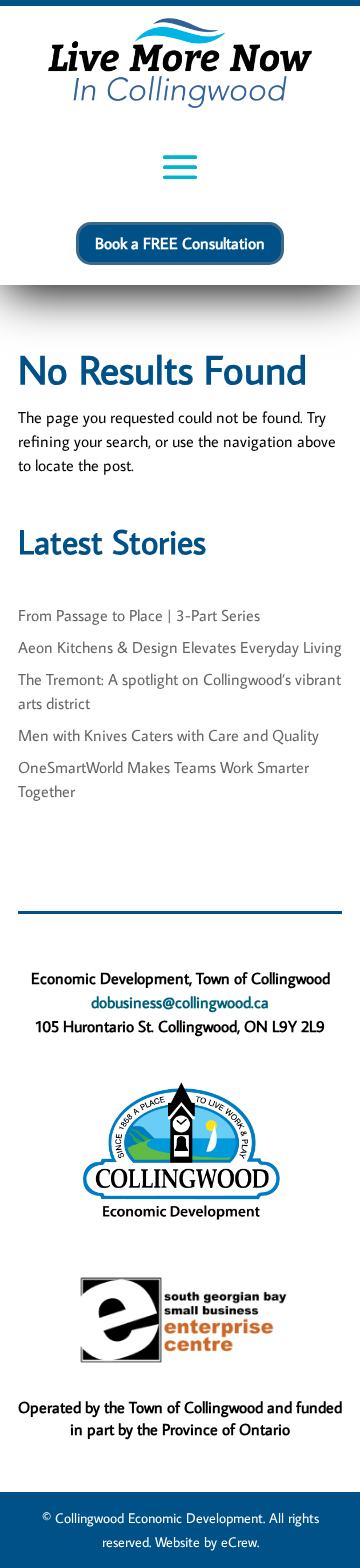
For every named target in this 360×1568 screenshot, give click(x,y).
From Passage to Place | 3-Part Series (139, 615)
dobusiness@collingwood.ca (180, 1002)
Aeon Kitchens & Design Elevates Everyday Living (180, 647)
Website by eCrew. (207, 1542)
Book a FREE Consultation (180, 243)
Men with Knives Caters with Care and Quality (168, 735)
